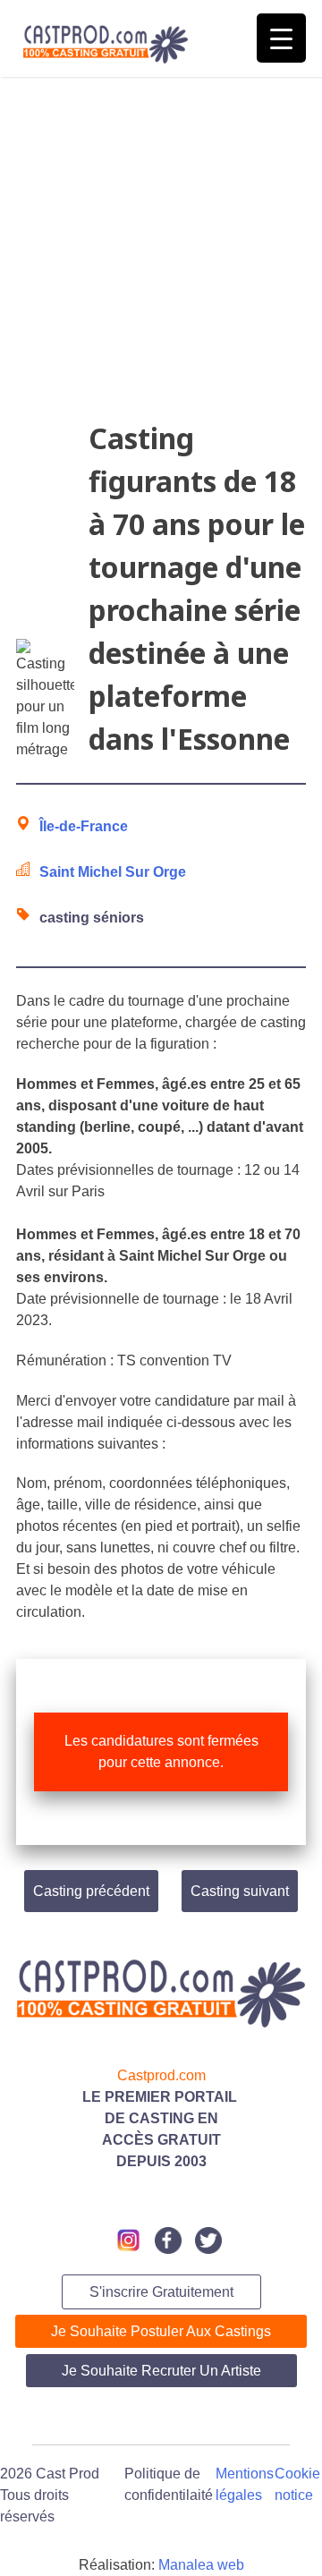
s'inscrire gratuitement (161, 2292)
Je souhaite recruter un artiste (161, 2371)
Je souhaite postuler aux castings (161, 2331)
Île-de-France (84, 826)
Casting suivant (240, 1891)
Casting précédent (91, 1891)
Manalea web (201, 2565)
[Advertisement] (161, 256)
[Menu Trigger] (281, 38)
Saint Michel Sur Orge (113, 872)
